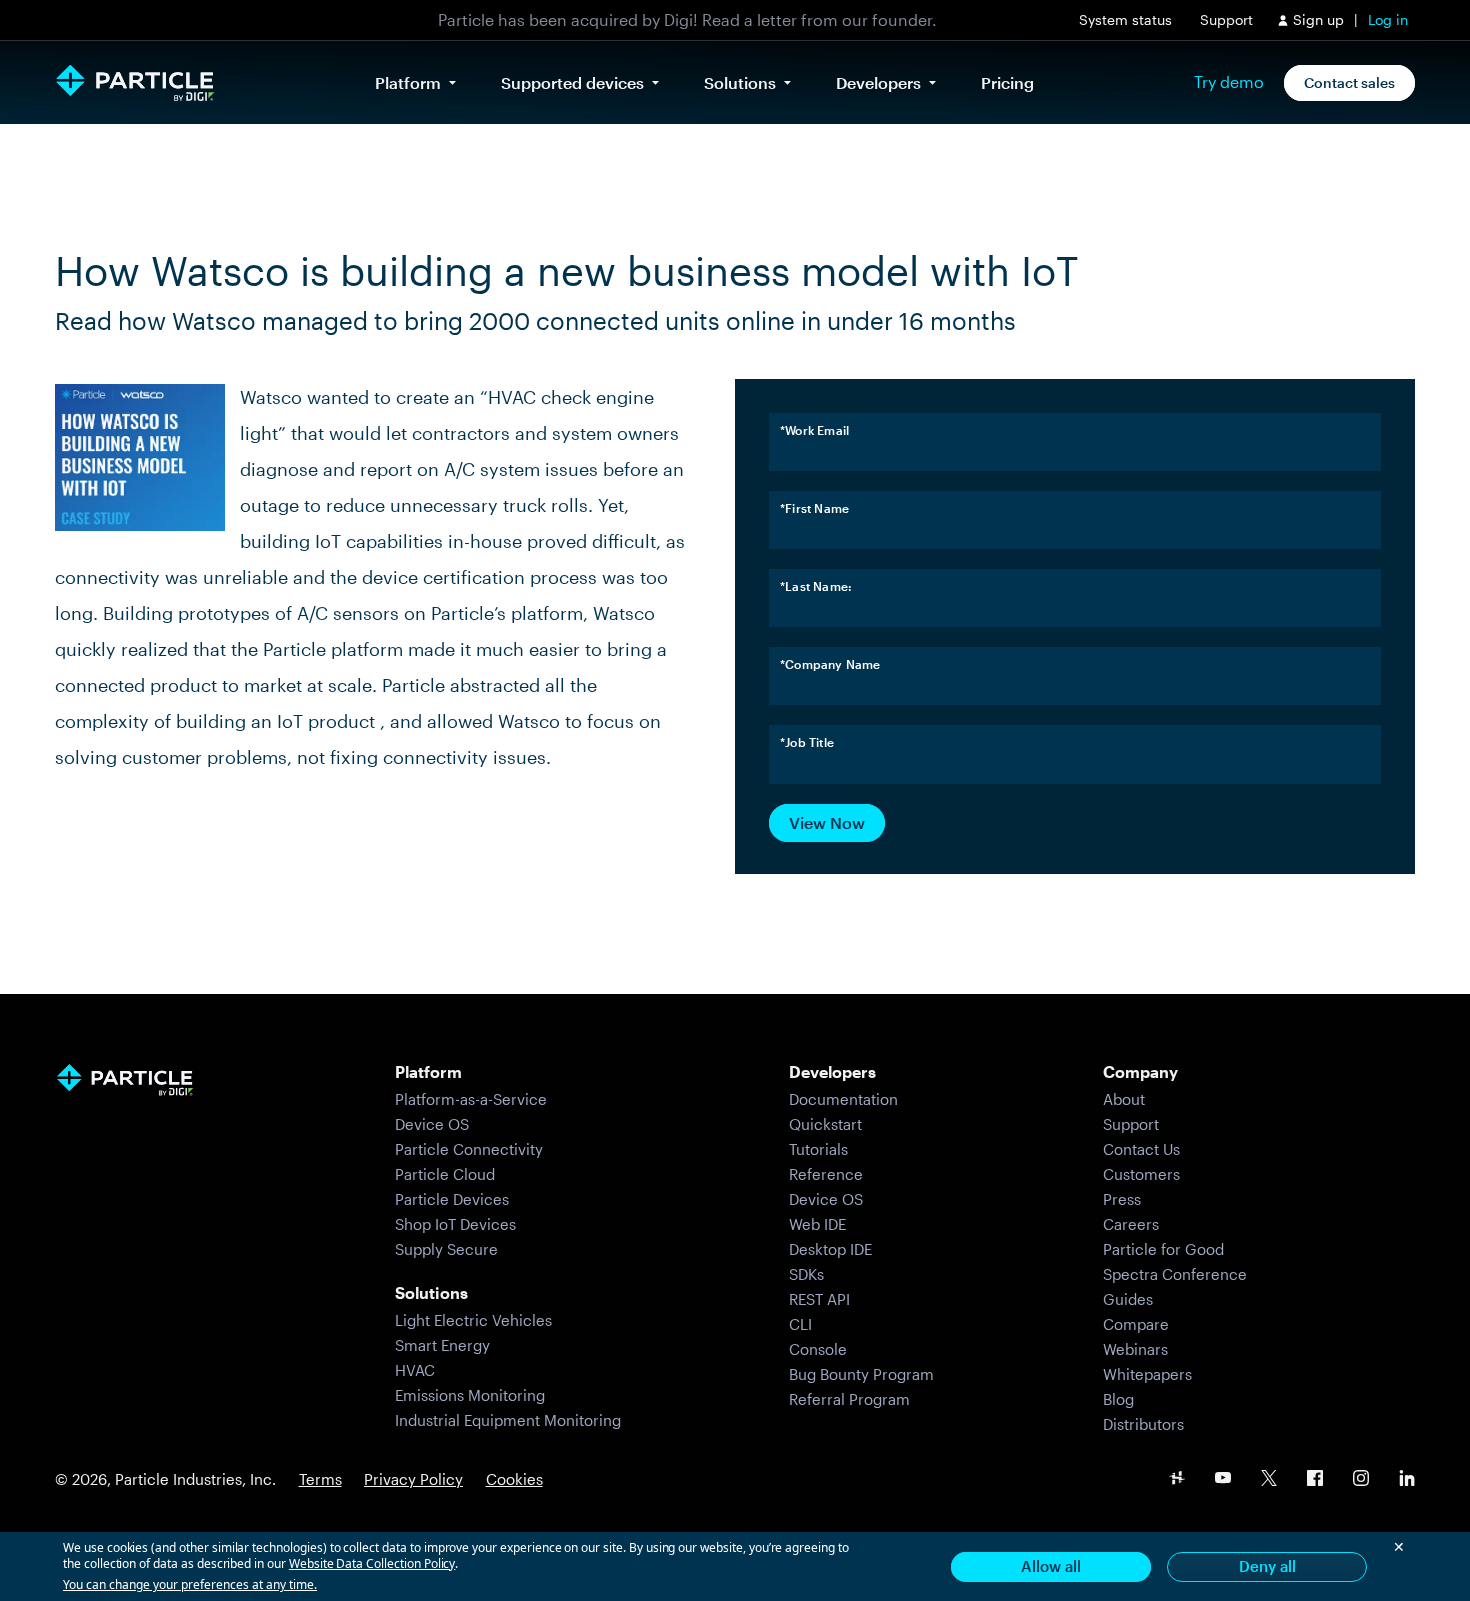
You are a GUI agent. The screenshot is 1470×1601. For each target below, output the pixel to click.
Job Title (807, 742)
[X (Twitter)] (1269, 1479)
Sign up (1318, 19)
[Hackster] (1177, 1479)
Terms (320, 1479)
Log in (1388, 19)
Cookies (514, 1479)
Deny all (1267, 1566)
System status (1125, 19)
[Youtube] (1223, 1479)
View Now (827, 822)
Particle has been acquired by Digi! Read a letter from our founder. (687, 19)
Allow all (1051, 1566)
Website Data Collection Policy (372, 1563)
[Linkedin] (1407, 1479)
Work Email (814, 430)
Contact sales (1349, 82)
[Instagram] (1361, 1479)
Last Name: (816, 586)
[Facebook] (1315, 1479)
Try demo (1229, 82)
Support (1226, 19)
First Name (814, 508)
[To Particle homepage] (135, 83)
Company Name (830, 664)
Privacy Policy (413, 1479)
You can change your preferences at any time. (190, 1585)
